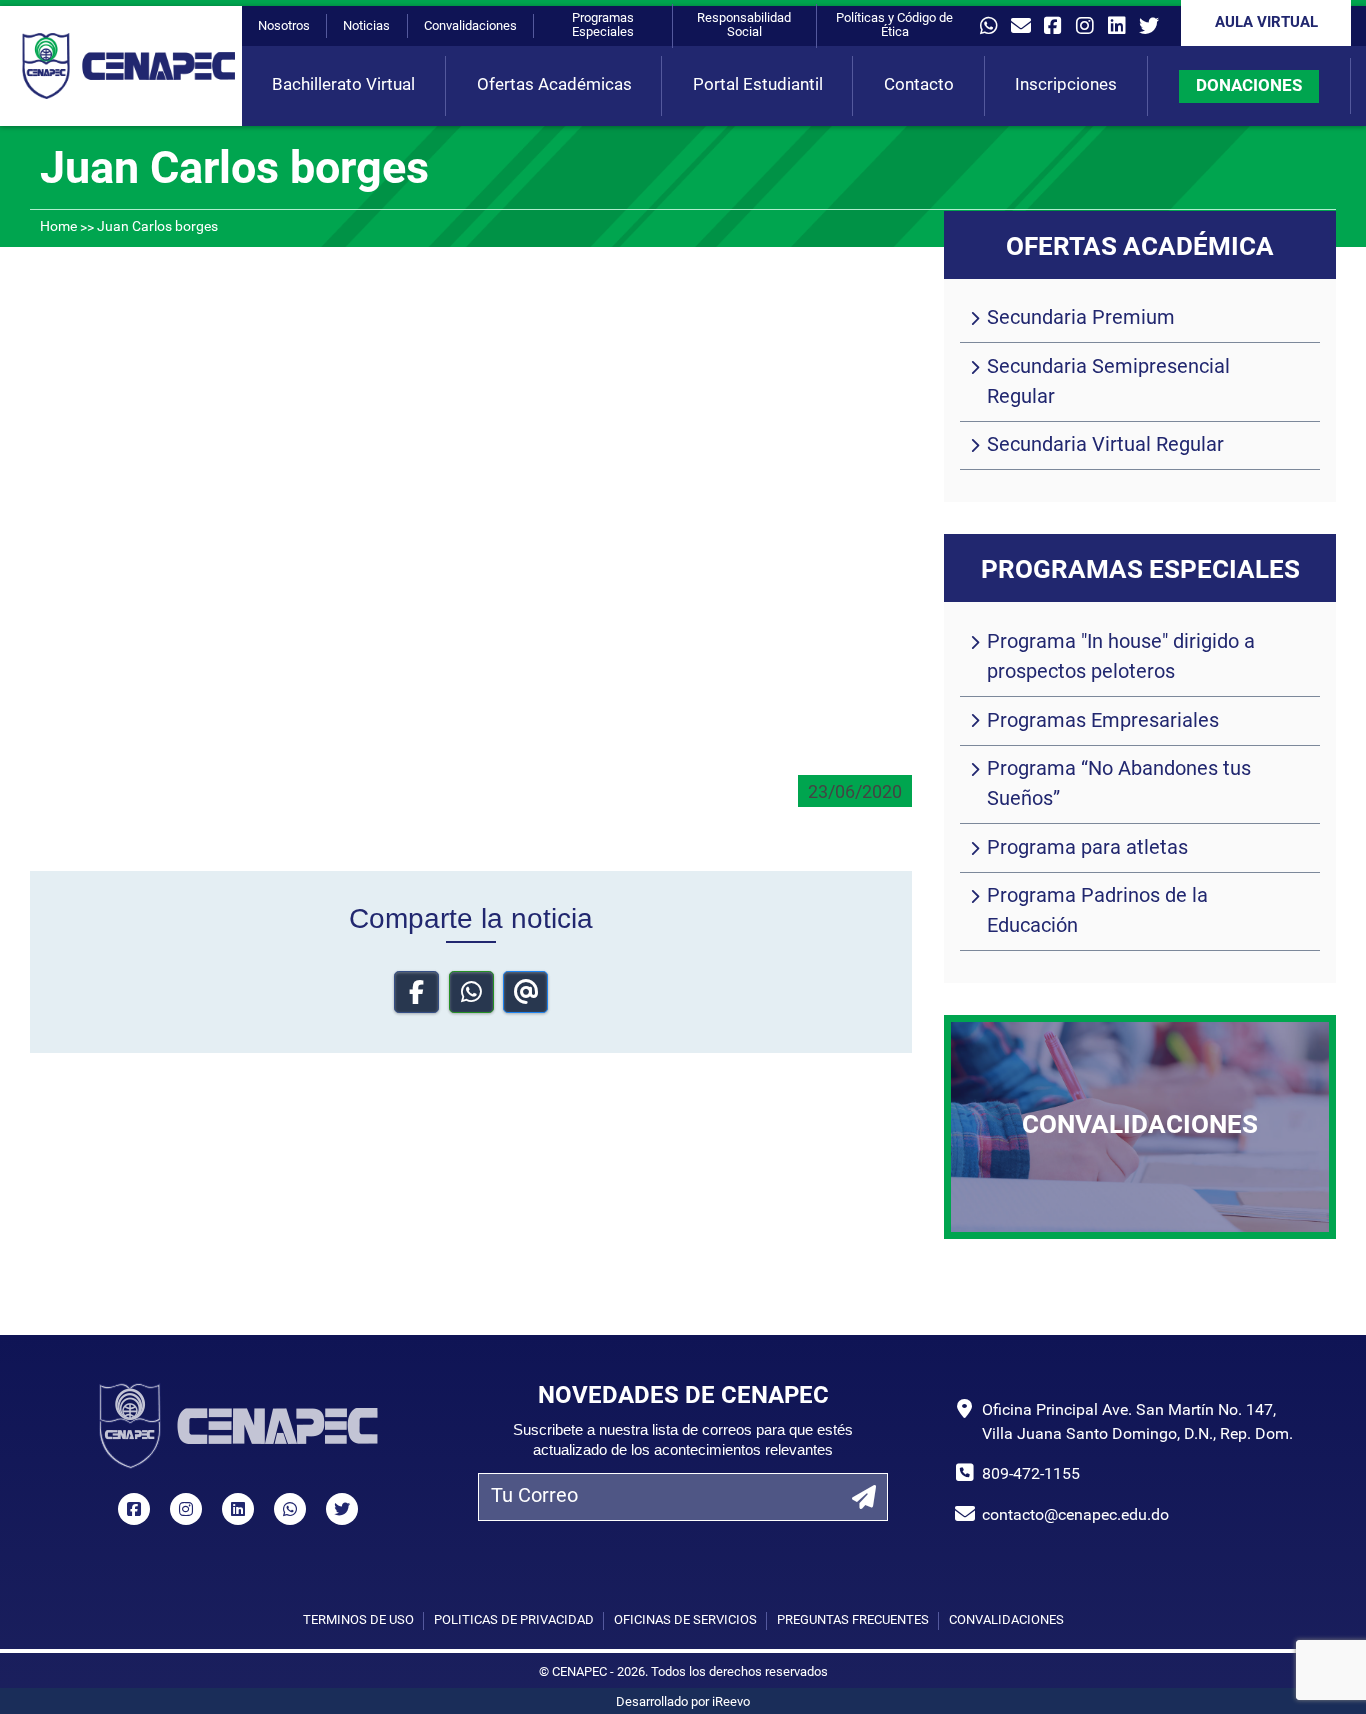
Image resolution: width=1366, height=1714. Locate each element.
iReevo (731, 1702)
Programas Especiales (603, 25)
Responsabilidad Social (744, 25)
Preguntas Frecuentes (853, 1620)
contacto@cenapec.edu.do (1075, 1516)
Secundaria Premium (1081, 319)
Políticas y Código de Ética (894, 25)
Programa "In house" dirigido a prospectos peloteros (1121, 658)
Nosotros (284, 26)
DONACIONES (1249, 86)
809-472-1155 (1031, 1475)
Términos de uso (358, 1620)
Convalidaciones (470, 26)
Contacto (919, 85)
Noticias (366, 26)
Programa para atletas (1087, 849)
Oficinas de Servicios (685, 1620)
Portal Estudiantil (758, 85)
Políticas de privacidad (514, 1620)
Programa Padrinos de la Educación (1097, 912)
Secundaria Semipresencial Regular (1108, 383)
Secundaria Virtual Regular (1105, 446)
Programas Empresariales (1103, 722)
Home (58, 227)
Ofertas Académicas (554, 85)
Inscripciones (1066, 85)
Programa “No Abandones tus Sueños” (1119, 785)
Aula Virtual (1266, 23)
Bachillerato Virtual (343, 85)
